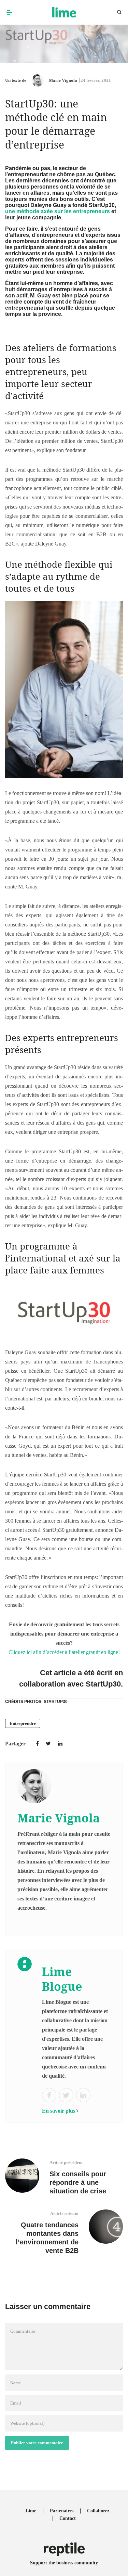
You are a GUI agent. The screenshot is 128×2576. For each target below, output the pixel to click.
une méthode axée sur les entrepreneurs (58, 211)
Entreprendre (23, 1723)
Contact (68, 2518)
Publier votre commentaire (37, 2443)
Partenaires (62, 2511)
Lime (31, 2511)
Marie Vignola (63, 80)
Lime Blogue (62, 1979)
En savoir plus (59, 2111)
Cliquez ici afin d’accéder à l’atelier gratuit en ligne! (64, 1652)
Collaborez (98, 2511)
